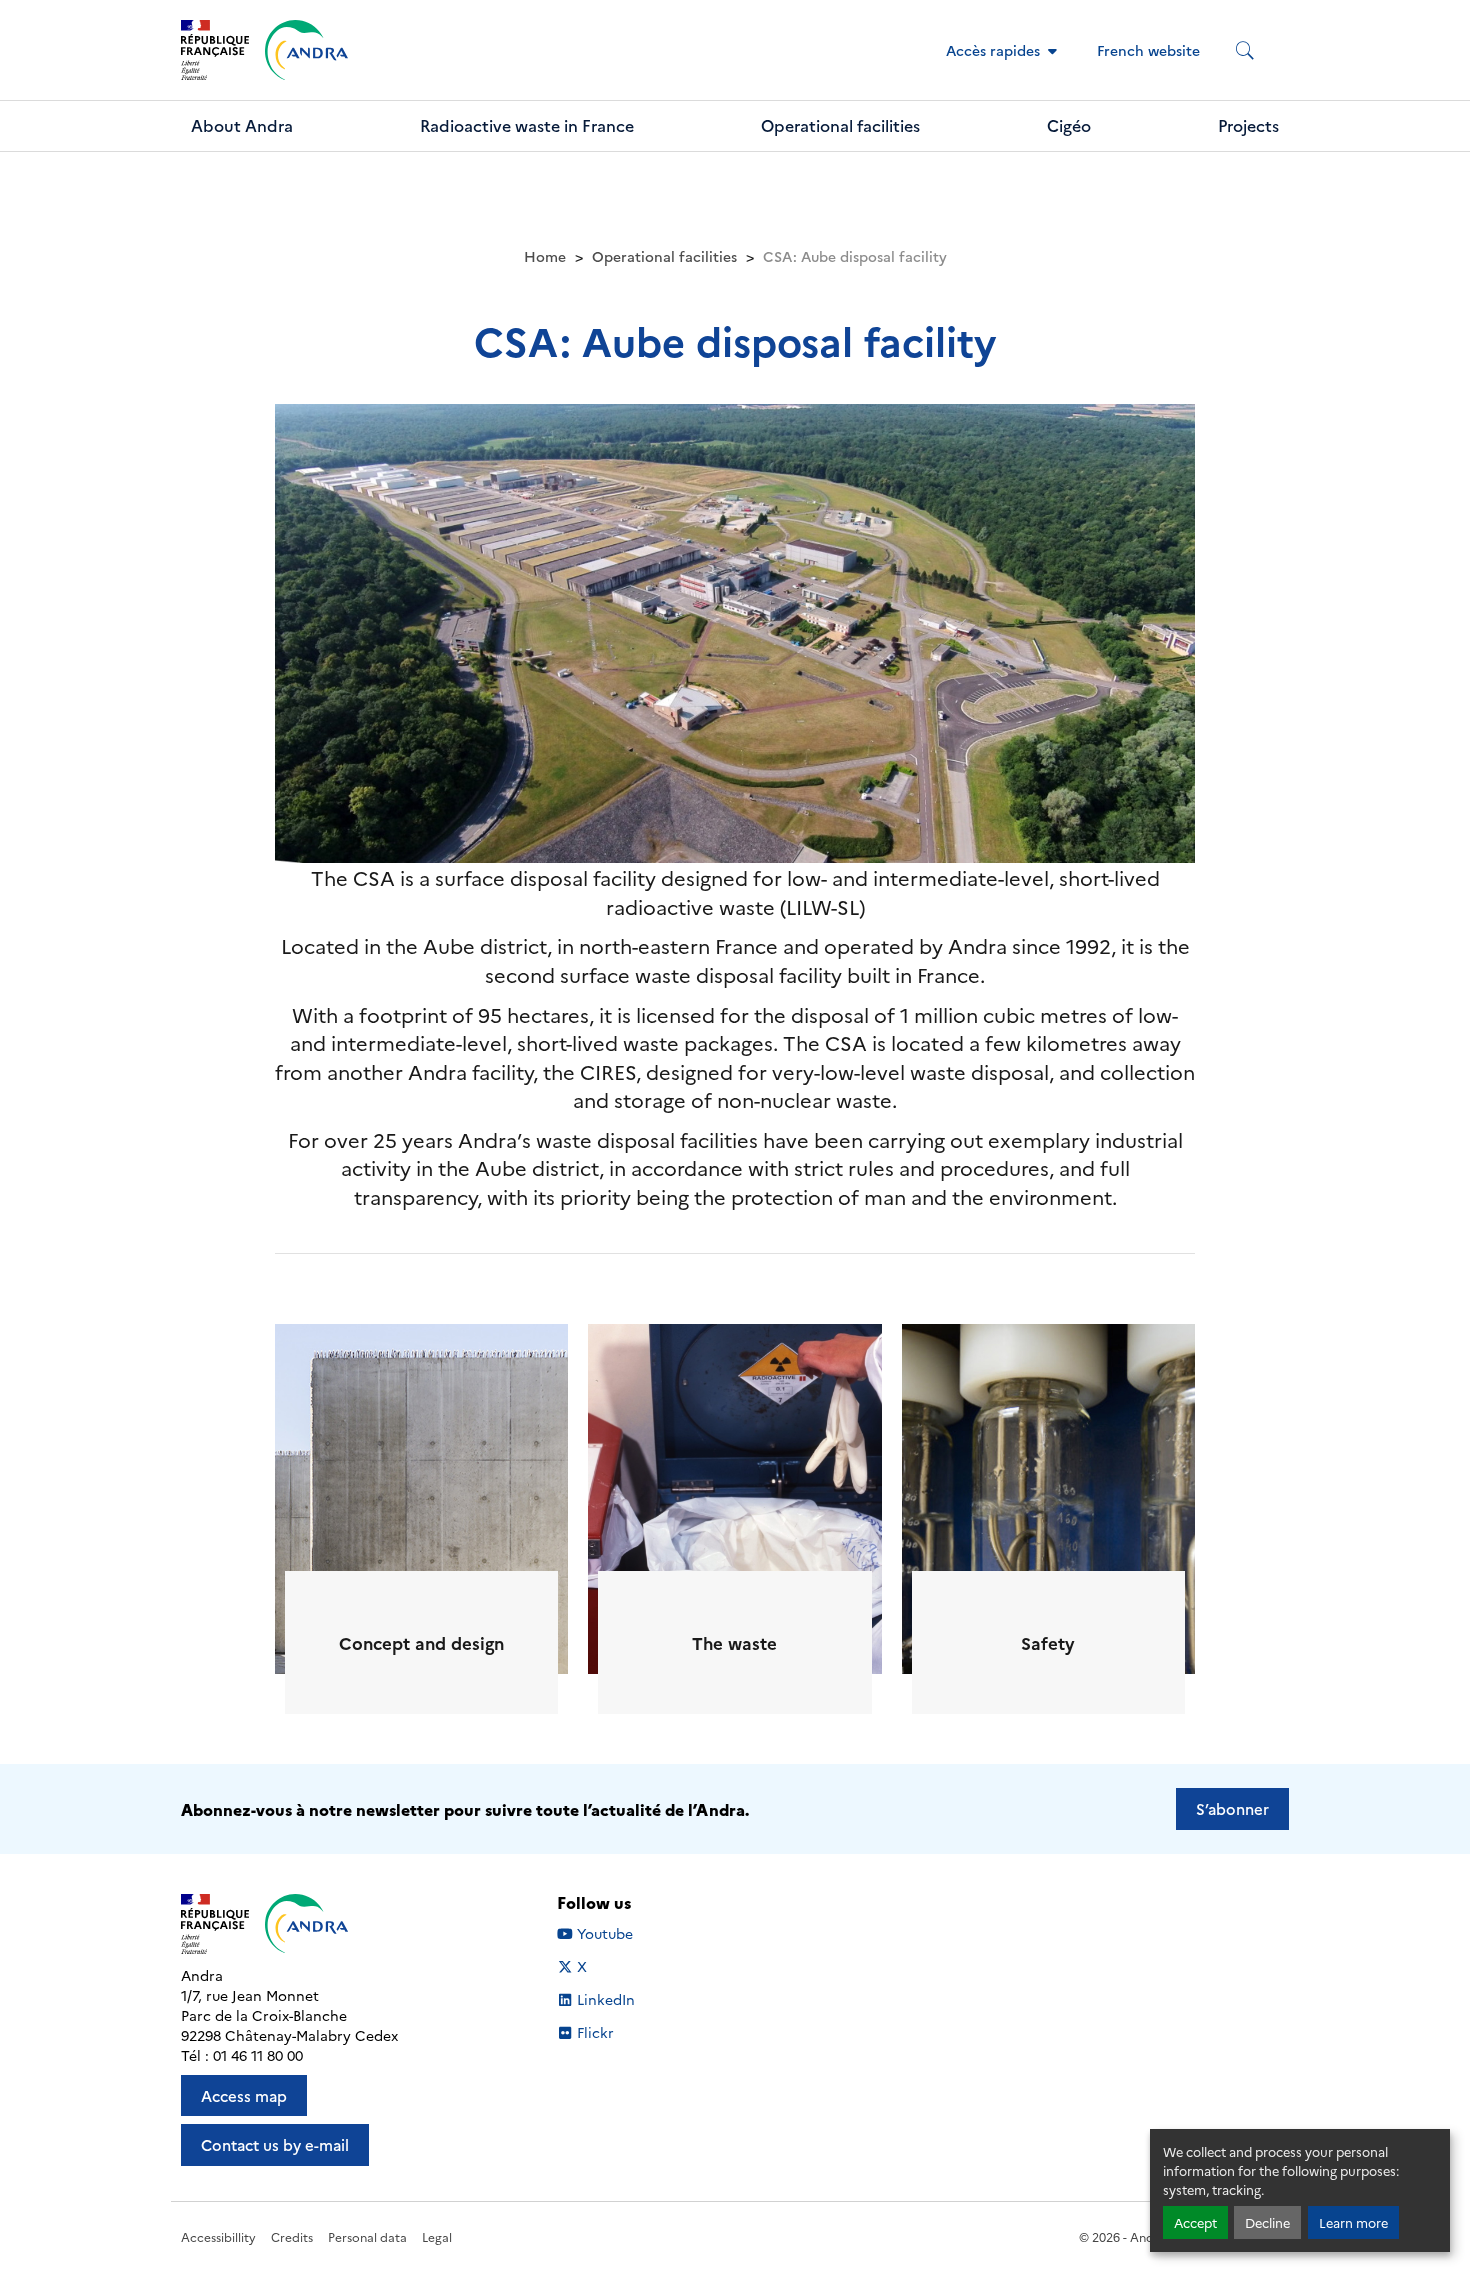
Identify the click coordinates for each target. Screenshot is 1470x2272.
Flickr (595, 2032)
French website (1148, 50)
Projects (1248, 125)
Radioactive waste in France (527, 125)
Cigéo (1069, 125)
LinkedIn (605, 1999)
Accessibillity (218, 2236)
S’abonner (1232, 1808)
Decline (1267, 2222)
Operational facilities (840, 125)
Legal (437, 2236)
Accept (1195, 2222)
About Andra (242, 125)
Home (545, 256)
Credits (292, 2236)
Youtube (604, 1933)
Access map (244, 2095)
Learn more (1353, 2222)
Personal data (367, 2236)
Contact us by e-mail (275, 2144)
